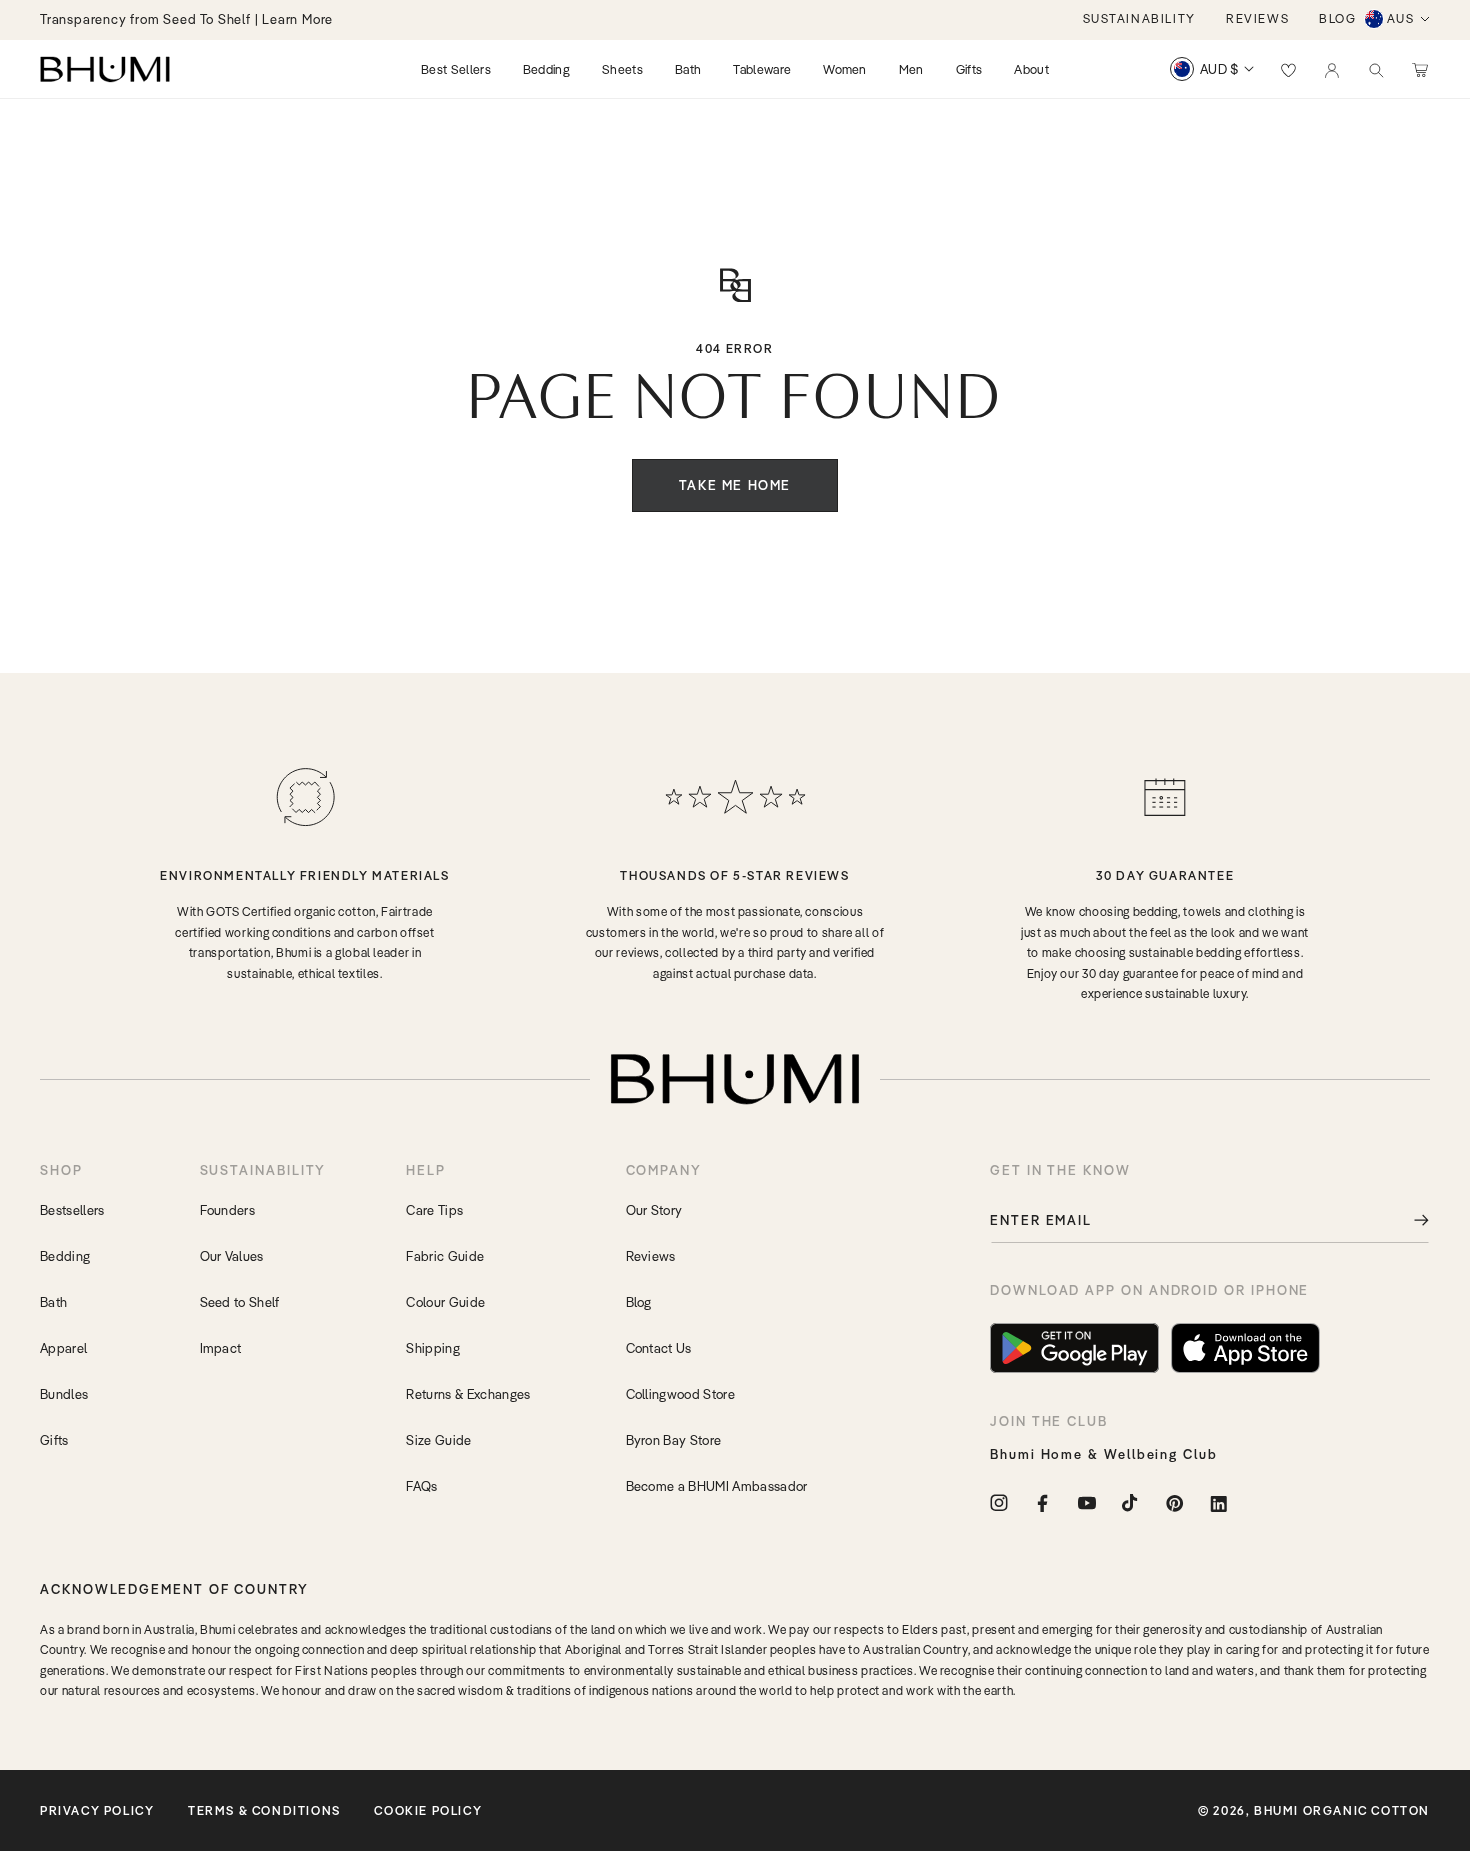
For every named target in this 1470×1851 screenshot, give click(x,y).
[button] (1376, 69)
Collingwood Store (680, 1394)
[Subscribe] (1407, 1220)
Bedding (65, 1256)
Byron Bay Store (674, 1440)
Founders (228, 1210)
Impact (221, 1348)
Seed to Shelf (240, 1302)
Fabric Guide (445, 1256)
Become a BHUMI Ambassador (717, 1486)
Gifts (54, 1440)
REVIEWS (1257, 18)
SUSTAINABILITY (1139, 18)
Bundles (64, 1394)
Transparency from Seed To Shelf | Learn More (186, 19)
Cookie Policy (428, 1810)
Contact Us (659, 1348)
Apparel (63, 1348)
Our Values (232, 1256)
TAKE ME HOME (735, 485)
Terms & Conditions (264, 1810)
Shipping (433, 1348)
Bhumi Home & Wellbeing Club (1104, 1454)
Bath (53, 1302)
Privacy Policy (97, 1810)
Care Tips (434, 1210)
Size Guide (438, 1440)
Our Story (654, 1210)
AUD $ (1219, 69)
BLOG (1337, 18)
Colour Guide (445, 1302)
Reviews (651, 1256)
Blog (639, 1302)
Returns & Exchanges (468, 1394)
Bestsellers (72, 1210)
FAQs (421, 1486)
